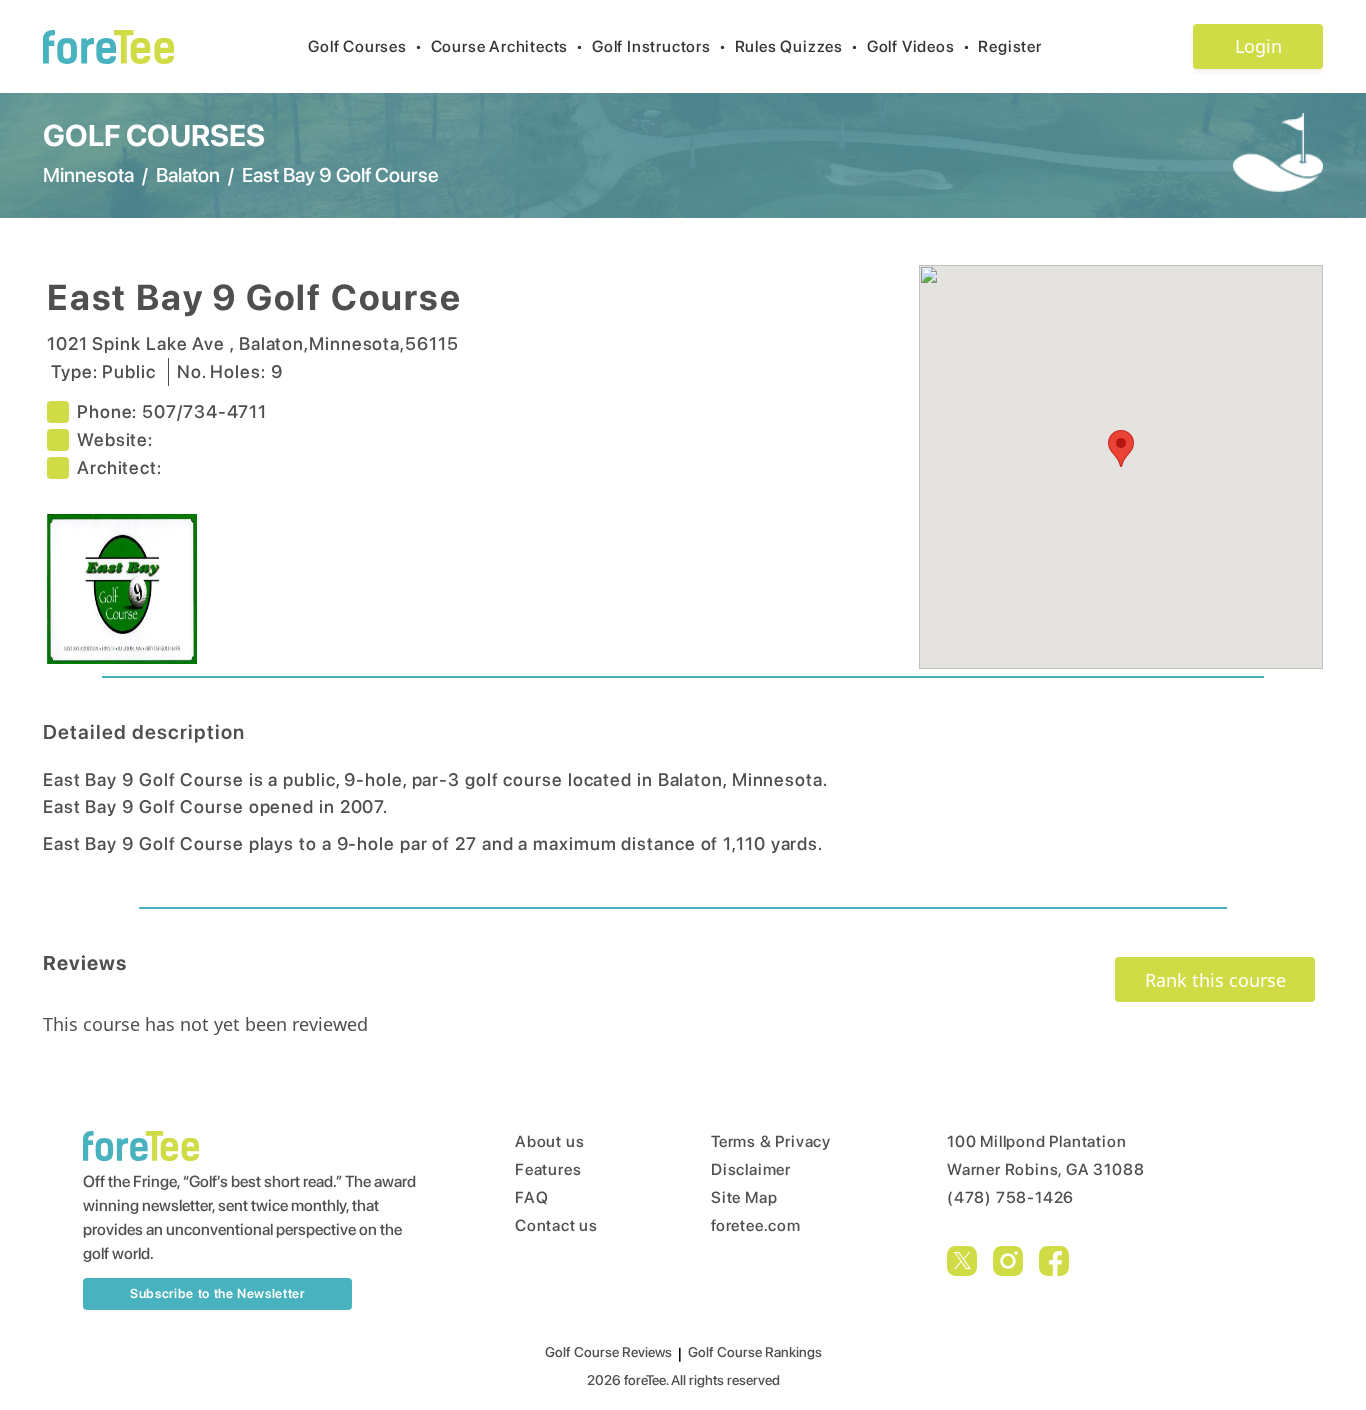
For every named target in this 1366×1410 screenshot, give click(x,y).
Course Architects (507, 46)
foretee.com (756, 1225)
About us (549, 1141)
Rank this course (1215, 980)
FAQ (531, 1197)
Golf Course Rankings (755, 1352)
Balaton (188, 175)
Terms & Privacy (771, 1141)
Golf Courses (365, 46)
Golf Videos (919, 46)
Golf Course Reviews (608, 1352)
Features (548, 1169)
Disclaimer (751, 1169)
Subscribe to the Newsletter (217, 1293)
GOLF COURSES (154, 135)
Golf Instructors (659, 46)
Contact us (556, 1225)
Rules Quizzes (797, 46)
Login (1258, 46)
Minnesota (88, 175)
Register (1009, 46)
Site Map (744, 1197)
